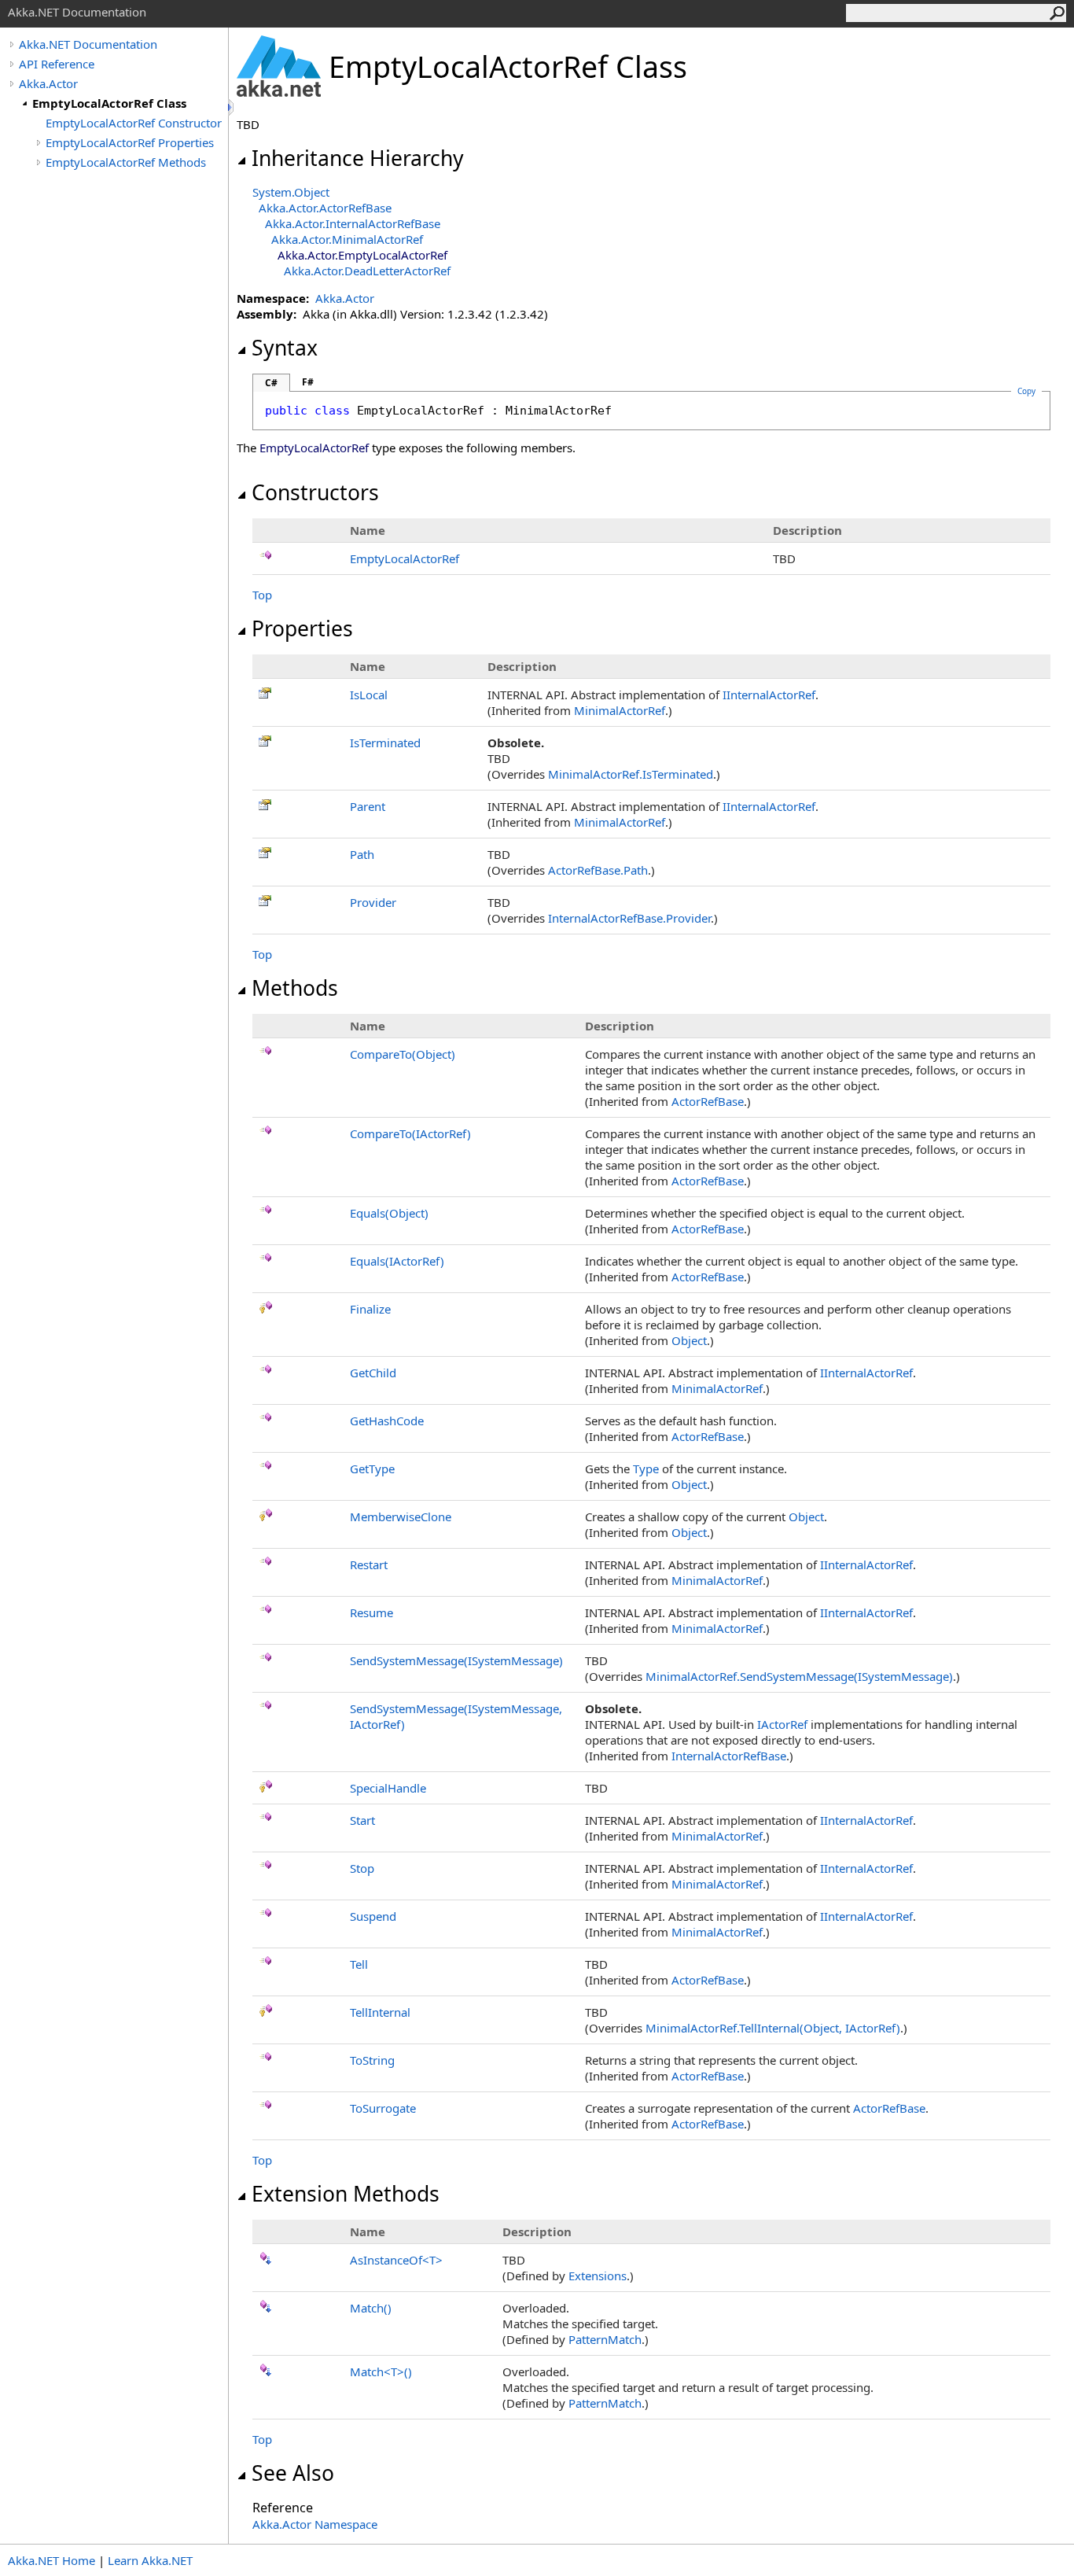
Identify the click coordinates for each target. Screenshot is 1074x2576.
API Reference (57, 64)
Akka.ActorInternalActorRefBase (353, 223)
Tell (359, 1964)
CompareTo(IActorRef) (410, 1133)
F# (308, 382)
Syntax (285, 348)
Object (689, 1340)
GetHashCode (387, 1421)
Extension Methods (346, 2194)
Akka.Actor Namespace (315, 2524)
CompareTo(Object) (403, 1054)
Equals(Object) (389, 1213)
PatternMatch (605, 2339)
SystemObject (291, 192)
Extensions (598, 2276)
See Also (293, 2473)
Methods (295, 988)
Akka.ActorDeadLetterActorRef (367, 271)
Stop (362, 1868)
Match (371, 2308)
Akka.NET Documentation (88, 44)
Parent (368, 806)
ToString (372, 2060)
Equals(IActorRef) (397, 1261)
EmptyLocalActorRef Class (109, 103)
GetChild (373, 1373)
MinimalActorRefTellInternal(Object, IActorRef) (773, 2028)
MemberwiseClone (401, 1516)
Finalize (370, 1309)
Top (262, 595)
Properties (302, 628)
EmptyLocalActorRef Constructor (134, 123)
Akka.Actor (48, 83)
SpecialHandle (388, 1788)
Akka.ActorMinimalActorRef (347, 239)
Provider (373, 902)
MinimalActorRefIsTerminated (631, 774)
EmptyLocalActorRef (405, 558)
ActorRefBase (708, 1101)
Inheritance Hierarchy (358, 158)
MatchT (381, 2371)
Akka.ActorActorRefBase (325, 208)
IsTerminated (385, 743)
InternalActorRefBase (729, 1756)
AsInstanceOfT (396, 2260)
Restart (369, 1564)
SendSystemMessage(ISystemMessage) (456, 1660)
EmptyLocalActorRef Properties (130, 142)
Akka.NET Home (51, 2560)
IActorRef (782, 1724)
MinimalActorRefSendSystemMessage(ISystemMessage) (799, 1676)
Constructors (315, 492)
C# (271, 383)
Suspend (373, 1916)
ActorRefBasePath (598, 870)
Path (362, 854)
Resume (371, 1612)
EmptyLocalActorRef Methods (126, 162)
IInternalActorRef (769, 695)
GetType (372, 1469)
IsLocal (369, 695)
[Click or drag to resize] (232, 107)
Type (646, 1469)
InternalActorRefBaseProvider (629, 918)
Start (362, 1820)
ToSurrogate (383, 2108)
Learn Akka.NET (150, 2560)
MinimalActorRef (620, 710)
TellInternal (380, 2012)
